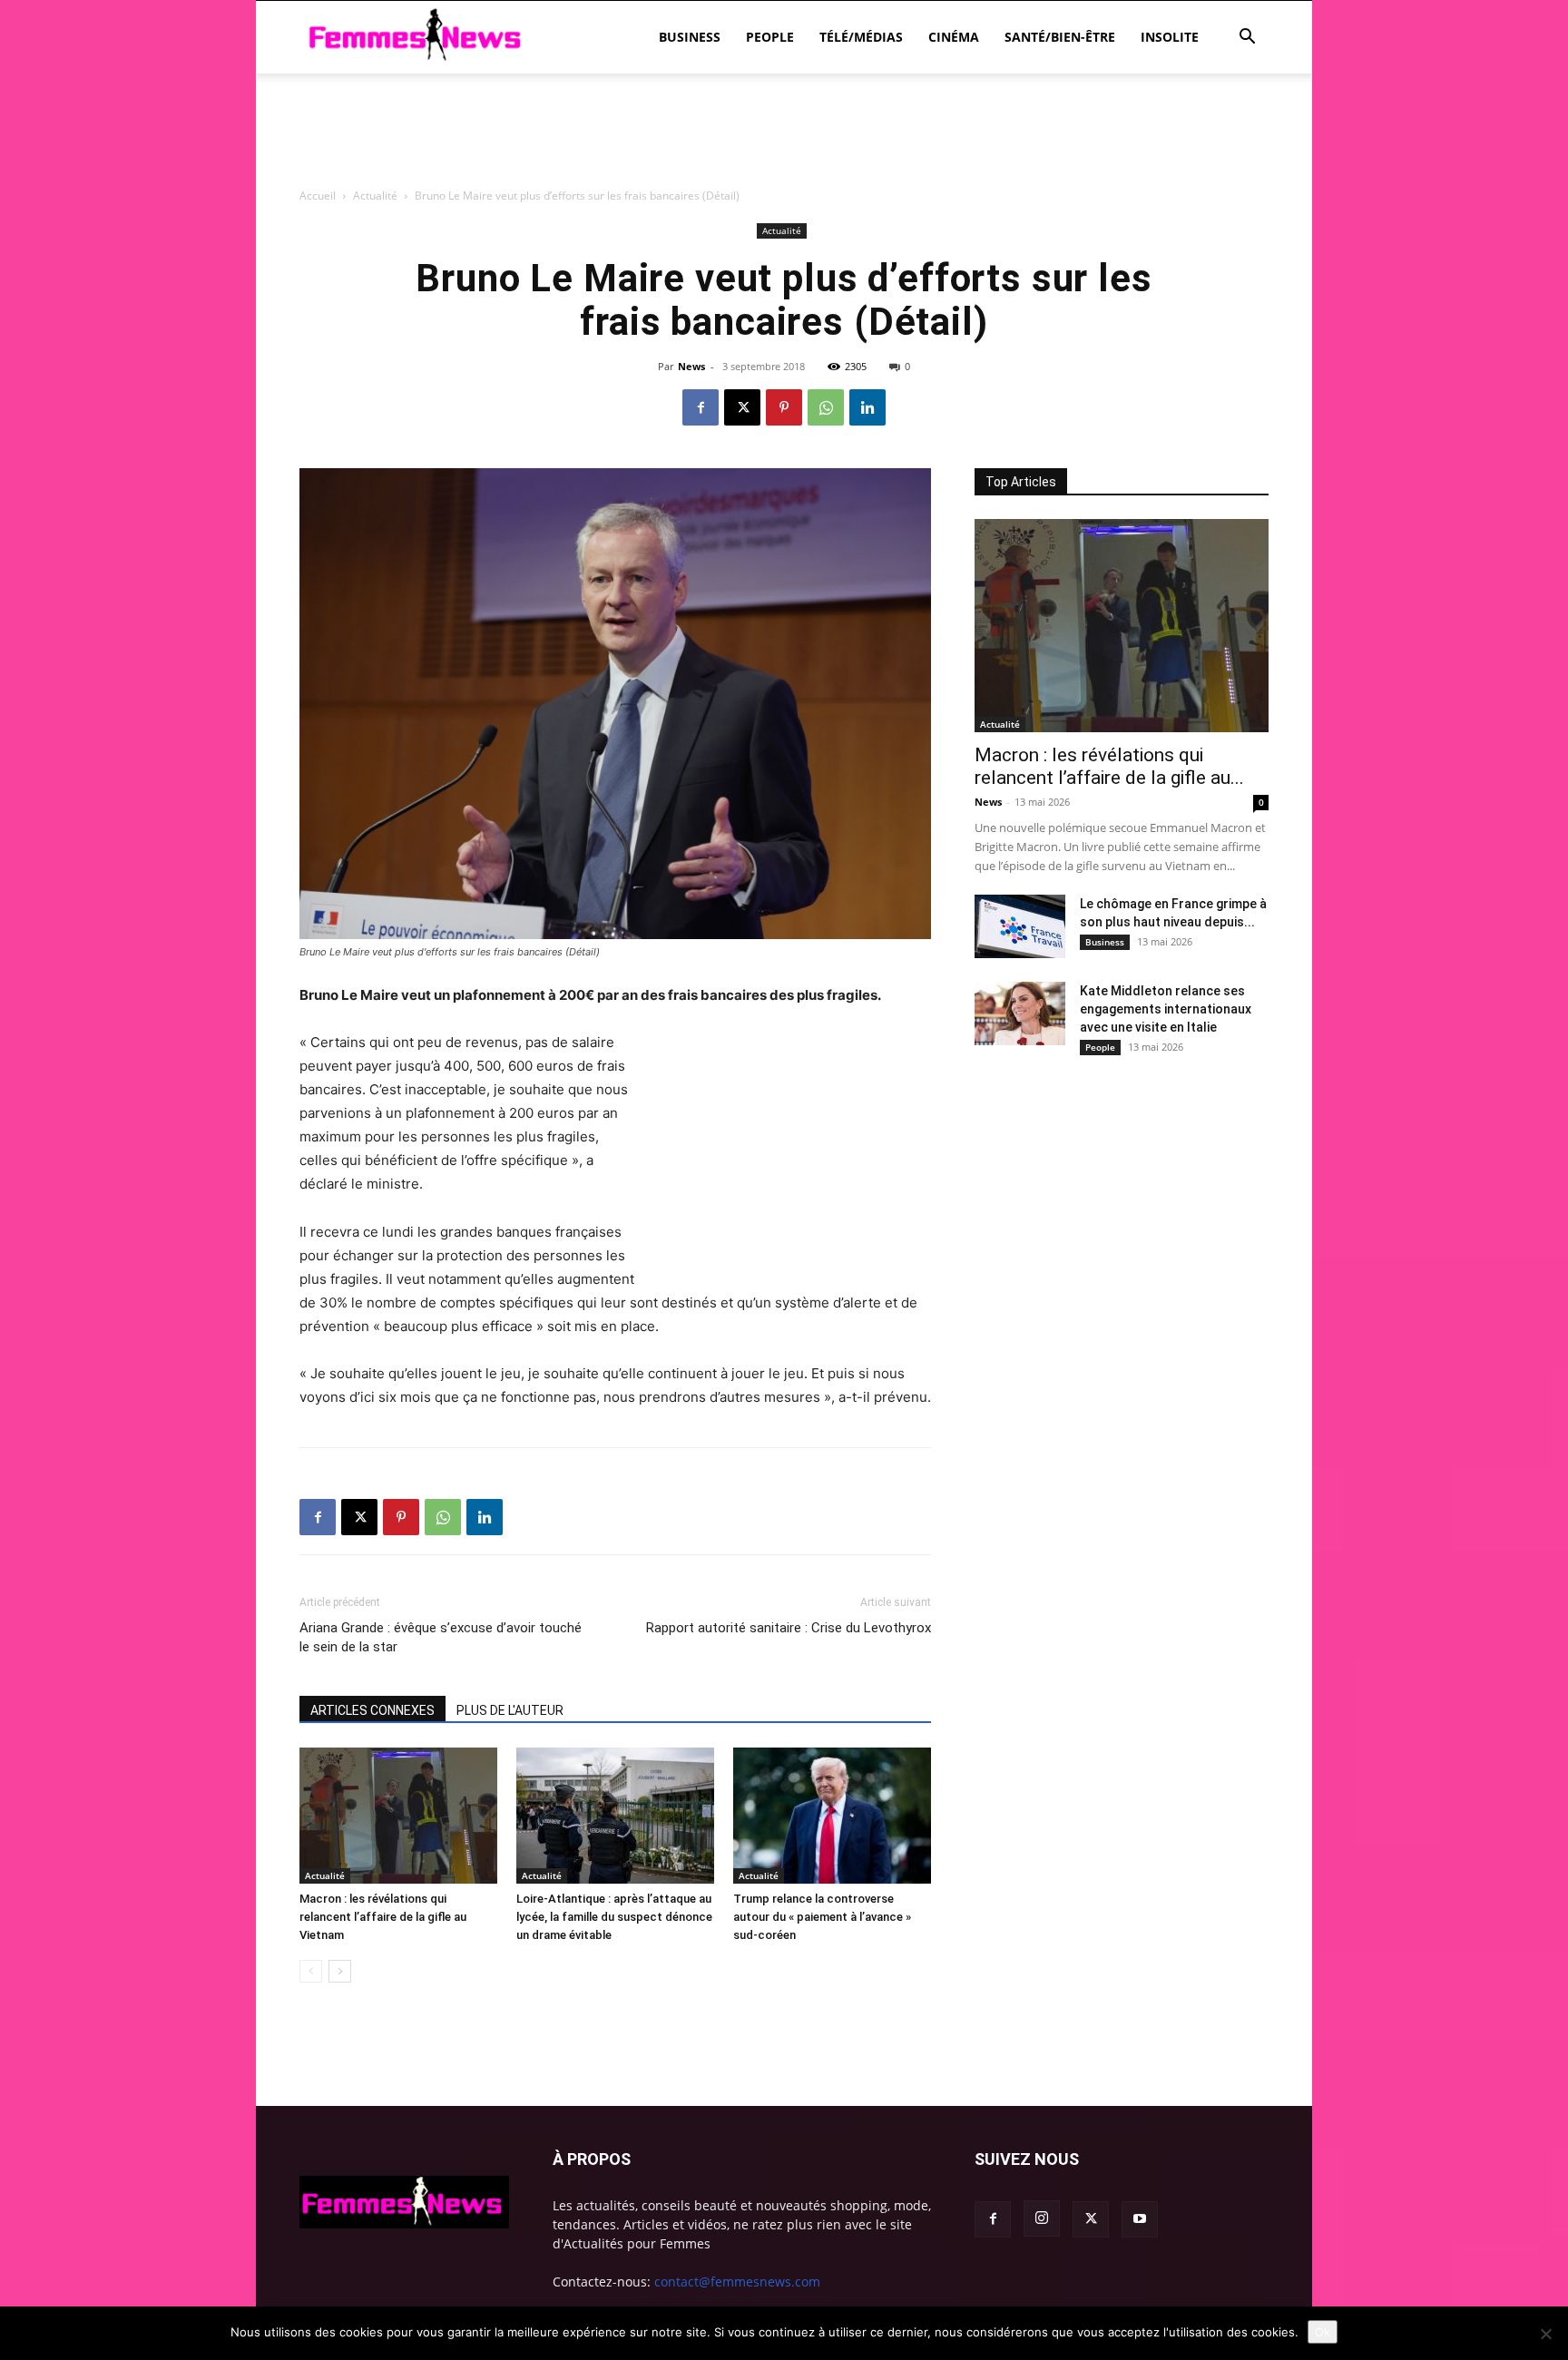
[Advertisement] (784, 231)
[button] (1247, 39)
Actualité (325, 1875)
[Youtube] (1140, 2219)
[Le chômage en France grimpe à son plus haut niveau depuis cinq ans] (1020, 926)
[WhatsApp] (826, 407)
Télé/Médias (861, 37)
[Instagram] (1042, 2218)
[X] (742, 407)
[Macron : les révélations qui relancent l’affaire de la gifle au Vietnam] (398, 1816)
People (770, 37)
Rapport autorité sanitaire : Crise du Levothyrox (789, 1628)
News (691, 366)
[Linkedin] (867, 407)
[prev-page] (311, 1971)
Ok (1323, 2332)
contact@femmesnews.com (737, 2282)
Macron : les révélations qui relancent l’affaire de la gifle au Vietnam (383, 1917)
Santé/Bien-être (1060, 37)
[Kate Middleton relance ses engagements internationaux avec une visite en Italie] (1020, 1014)
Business (690, 37)
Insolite (1170, 37)
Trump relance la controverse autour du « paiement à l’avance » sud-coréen (822, 1917)
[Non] (1545, 2334)
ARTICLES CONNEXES (372, 1710)
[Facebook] (701, 407)
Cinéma (954, 37)
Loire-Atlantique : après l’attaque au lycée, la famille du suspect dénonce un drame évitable (614, 1917)
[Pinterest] (784, 407)
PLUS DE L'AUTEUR (510, 1710)
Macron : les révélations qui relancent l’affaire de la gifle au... (1109, 766)
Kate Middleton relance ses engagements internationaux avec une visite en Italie (1166, 1009)
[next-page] (340, 1971)
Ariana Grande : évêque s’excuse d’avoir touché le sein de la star (441, 1637)
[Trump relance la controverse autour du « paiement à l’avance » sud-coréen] (832, 1816)
